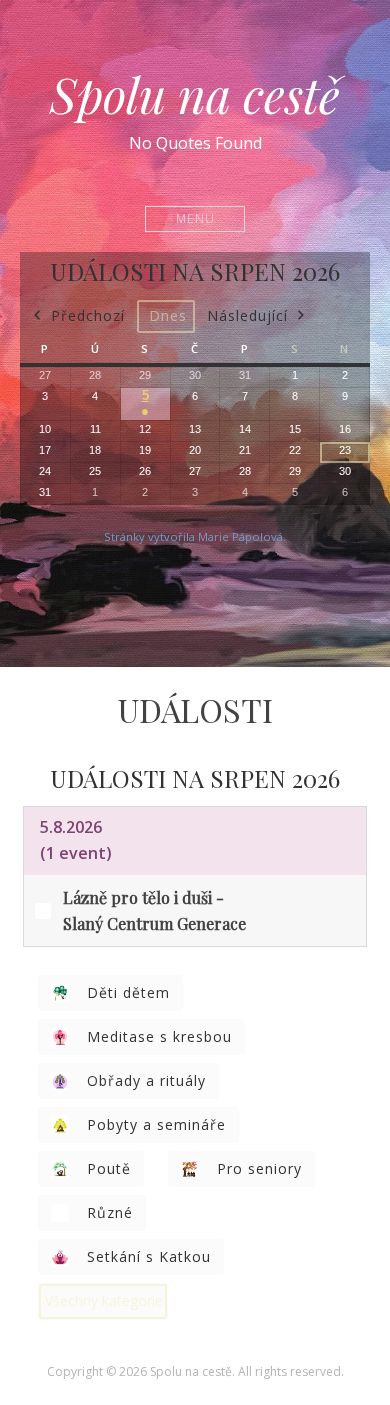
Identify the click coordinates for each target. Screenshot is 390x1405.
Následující (247, 315)
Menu (195, 218)
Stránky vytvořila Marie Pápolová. (195, 536)
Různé (110, 1212)
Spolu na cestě (195, 94)
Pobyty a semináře (156, 1124)
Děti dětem (128, 992)
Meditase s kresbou (159, 1036)
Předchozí (88, 315)
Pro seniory (259, 1168)
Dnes (168, 315)
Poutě (109, 1168)
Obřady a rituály (146, 1080)
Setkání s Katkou (149, 1256)
